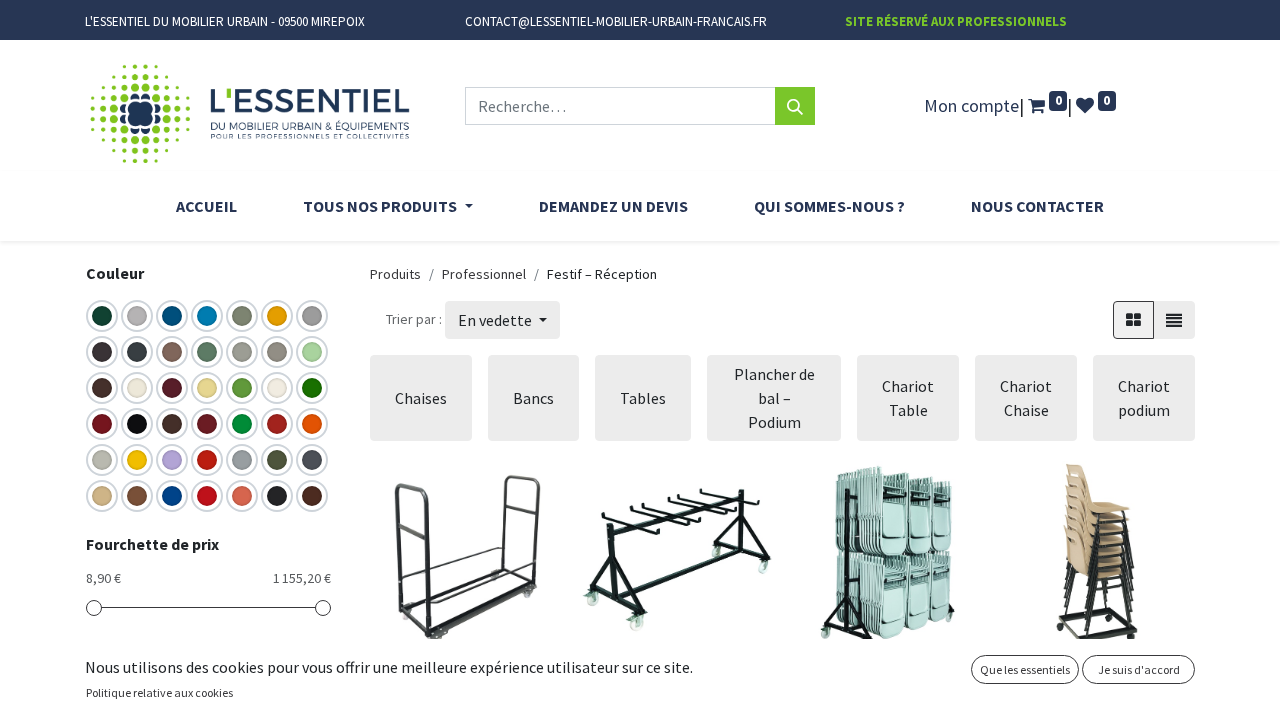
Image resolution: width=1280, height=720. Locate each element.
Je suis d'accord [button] (1139, 669)
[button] (502, 320)
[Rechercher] (795, 106)
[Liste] (1174, 320)
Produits (395, 274)
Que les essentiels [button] (1025, 669)
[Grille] (1133, 320)
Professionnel (484, 274)
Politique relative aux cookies (159, 692)
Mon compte (971, 105)
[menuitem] (206, 206)
